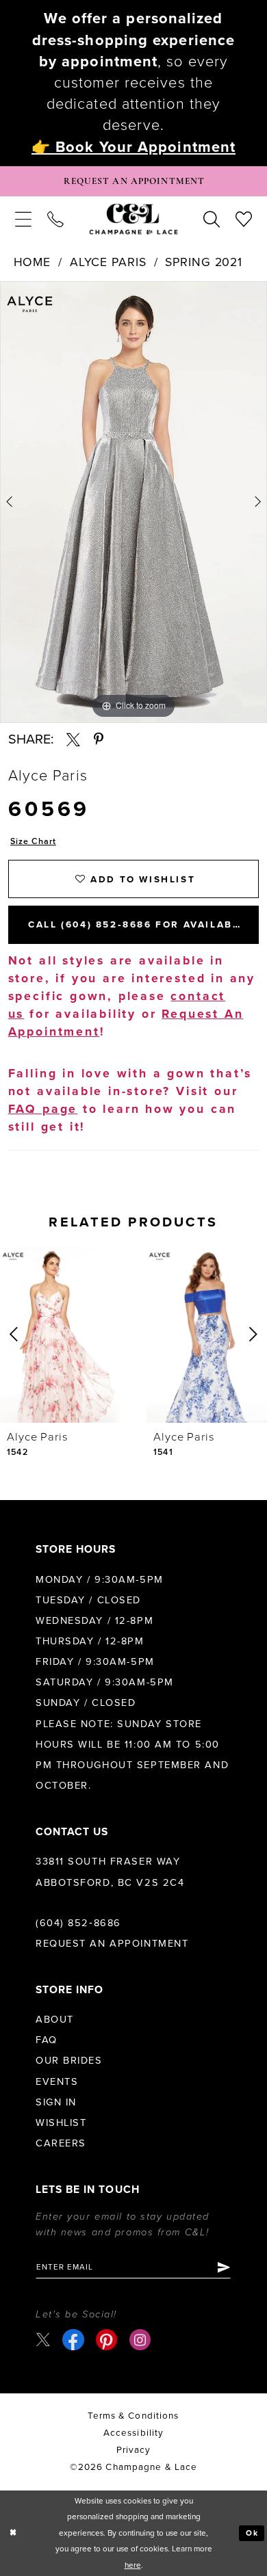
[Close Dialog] (13, 2533)
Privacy (134, 2450)
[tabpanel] (133, 502)
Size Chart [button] (33, 842)
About (55, 2020)
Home (33, 262)
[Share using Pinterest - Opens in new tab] (99, 739)
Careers (61, 2143)
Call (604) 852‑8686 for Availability (143, 925)
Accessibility (134, 2433)
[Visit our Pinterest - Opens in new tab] (106, 2340)
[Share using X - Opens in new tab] (73, 739)
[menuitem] (23, 220)
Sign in (56, 2102)
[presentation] (60, 1334)
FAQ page (43, 1109)
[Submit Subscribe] (223, 2267)
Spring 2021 (204, 262)
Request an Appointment (112, 1944)
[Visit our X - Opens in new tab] (43, 2340)
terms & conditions (133, 2416)
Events (57, 2082)
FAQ (47, 2040)
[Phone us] (55, 220)
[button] (23, 220)
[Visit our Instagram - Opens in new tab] (140, 2340)
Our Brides (69, 2061)
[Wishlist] (244, 220)
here (133, 2565)
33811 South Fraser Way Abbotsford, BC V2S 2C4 (110, 1872)
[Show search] (212, 220)
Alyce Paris (108, 262)
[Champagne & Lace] (134, 219)
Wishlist (61, 2123)
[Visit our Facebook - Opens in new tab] (73, 2340)
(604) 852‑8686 (78, 1923)
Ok (253, 2533)
